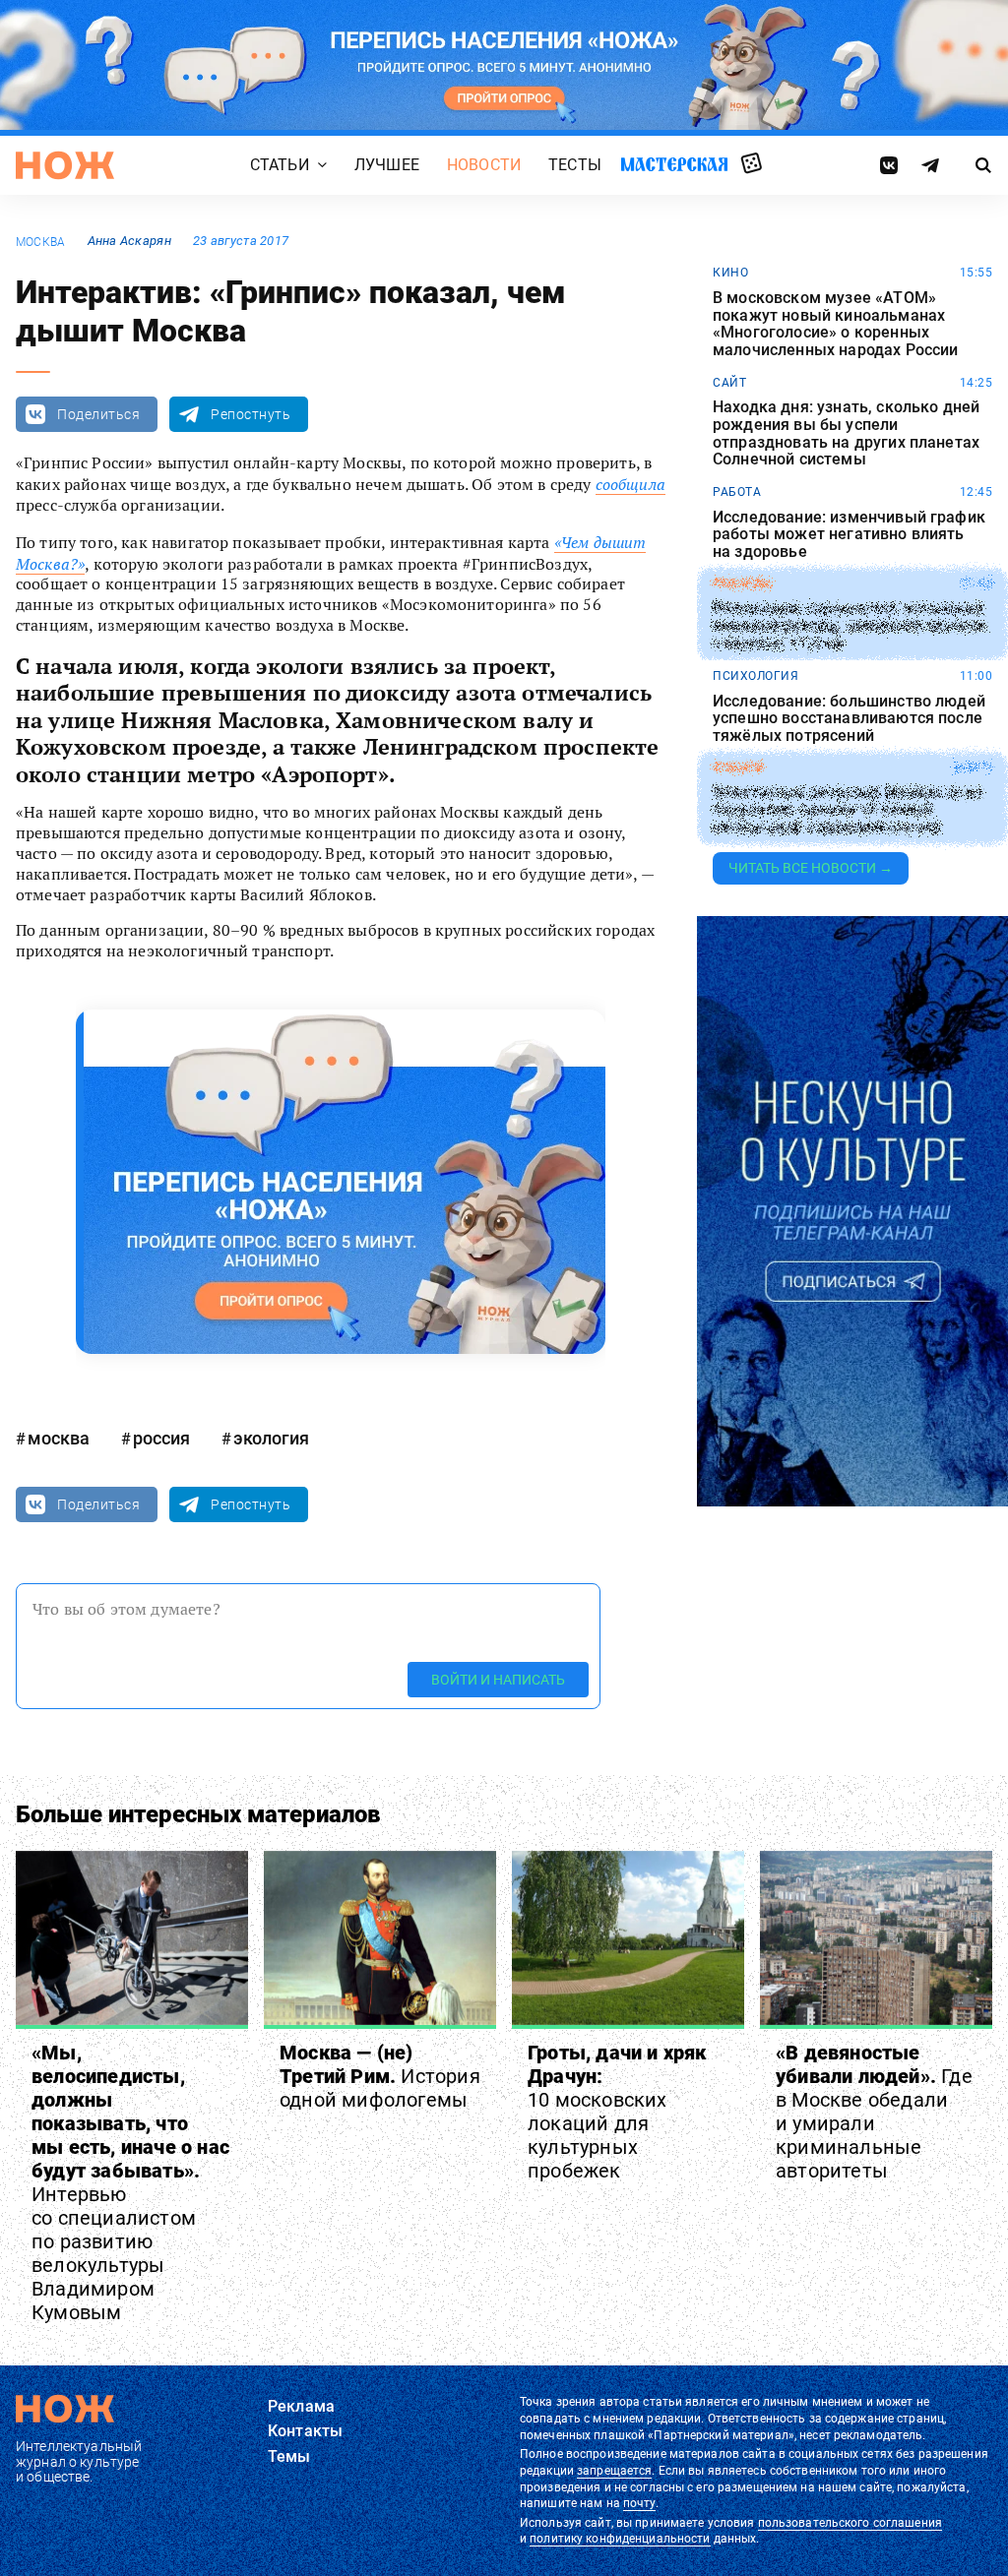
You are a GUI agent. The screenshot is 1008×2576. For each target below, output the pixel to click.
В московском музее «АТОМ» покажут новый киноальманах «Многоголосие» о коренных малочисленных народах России (835, 324)
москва (40, 242)
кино (730, 273)
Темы (289, 2456)
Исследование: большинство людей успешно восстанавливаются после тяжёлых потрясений (849, 719)
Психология (756, 676)
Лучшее (387, 166)
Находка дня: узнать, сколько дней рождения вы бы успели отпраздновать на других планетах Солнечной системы (846, 433)
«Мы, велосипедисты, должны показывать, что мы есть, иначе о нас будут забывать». (130, 2182)
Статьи (280, 166)
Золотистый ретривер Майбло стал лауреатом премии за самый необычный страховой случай (847, 810)
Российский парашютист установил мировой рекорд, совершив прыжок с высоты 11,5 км (850, 626)
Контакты (305, 2431)
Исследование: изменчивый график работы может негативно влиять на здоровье (849, 535)
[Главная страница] (65, 165)
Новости (484, 166)
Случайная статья (752, 164)
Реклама (301, 2406)
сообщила (630, 484)
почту (639, 2503)
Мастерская (674, 165)
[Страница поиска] (983, 165)
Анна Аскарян (129, 241)
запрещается (614, 2471)
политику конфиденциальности (620, 2539)
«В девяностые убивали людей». (874, 2112)
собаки (738, 767)
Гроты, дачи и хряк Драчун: (617, 2112)
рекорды (743, 583)
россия (161, 1438)
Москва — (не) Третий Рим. (380, 2076)
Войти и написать (498, 1680)
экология (271, 1438)
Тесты (575, 166)
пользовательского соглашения (850, 2523)
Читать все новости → (811, 868)
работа (737, 492)
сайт (729, 383)
